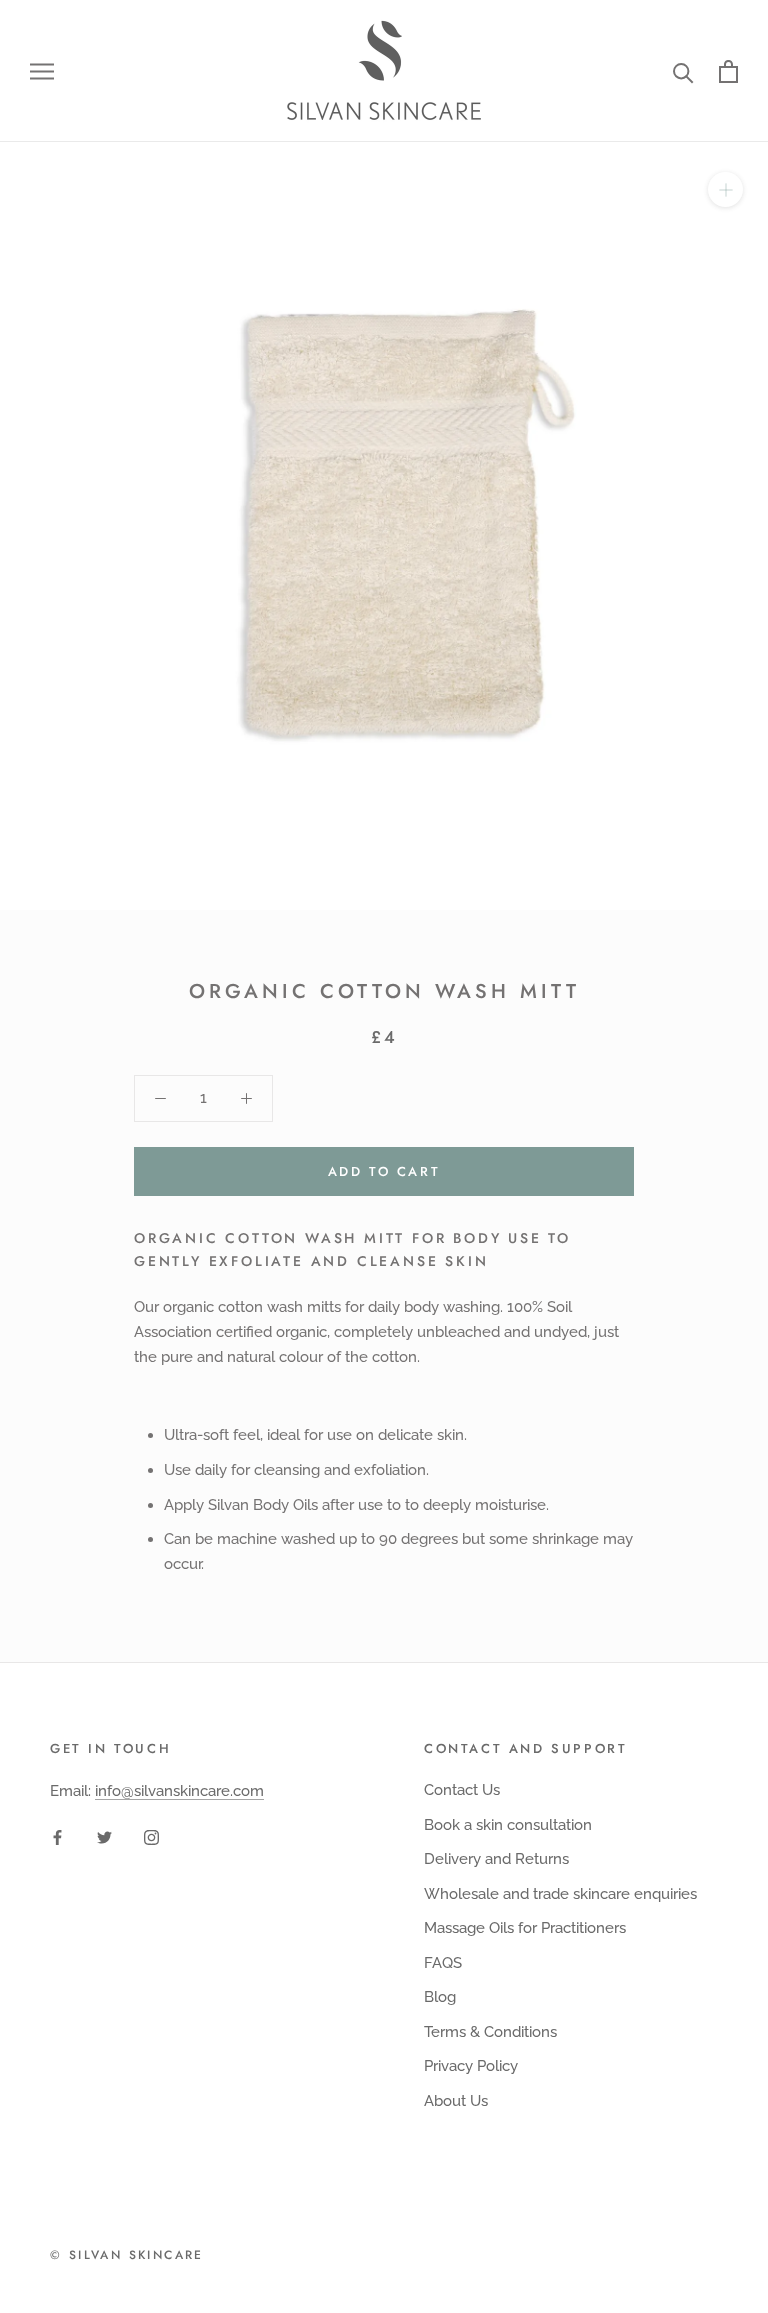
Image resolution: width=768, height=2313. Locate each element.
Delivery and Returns (496, 1859)
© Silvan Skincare (127, 2255)
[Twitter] (104, 1836)
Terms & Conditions (490, 2032)
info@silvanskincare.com (179, 1791)
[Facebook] (57, 1836)
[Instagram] (151, 1836)
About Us (456, 2101)
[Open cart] (728, 71)
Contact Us (462, 1790)
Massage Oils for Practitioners (525, 1928)
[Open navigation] (42, 71)
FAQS (443, 1963)
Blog (440, 1997)
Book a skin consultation (508, 1825)
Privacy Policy (471, 2066)
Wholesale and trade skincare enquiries (560, 1894)
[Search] (683, 71)
